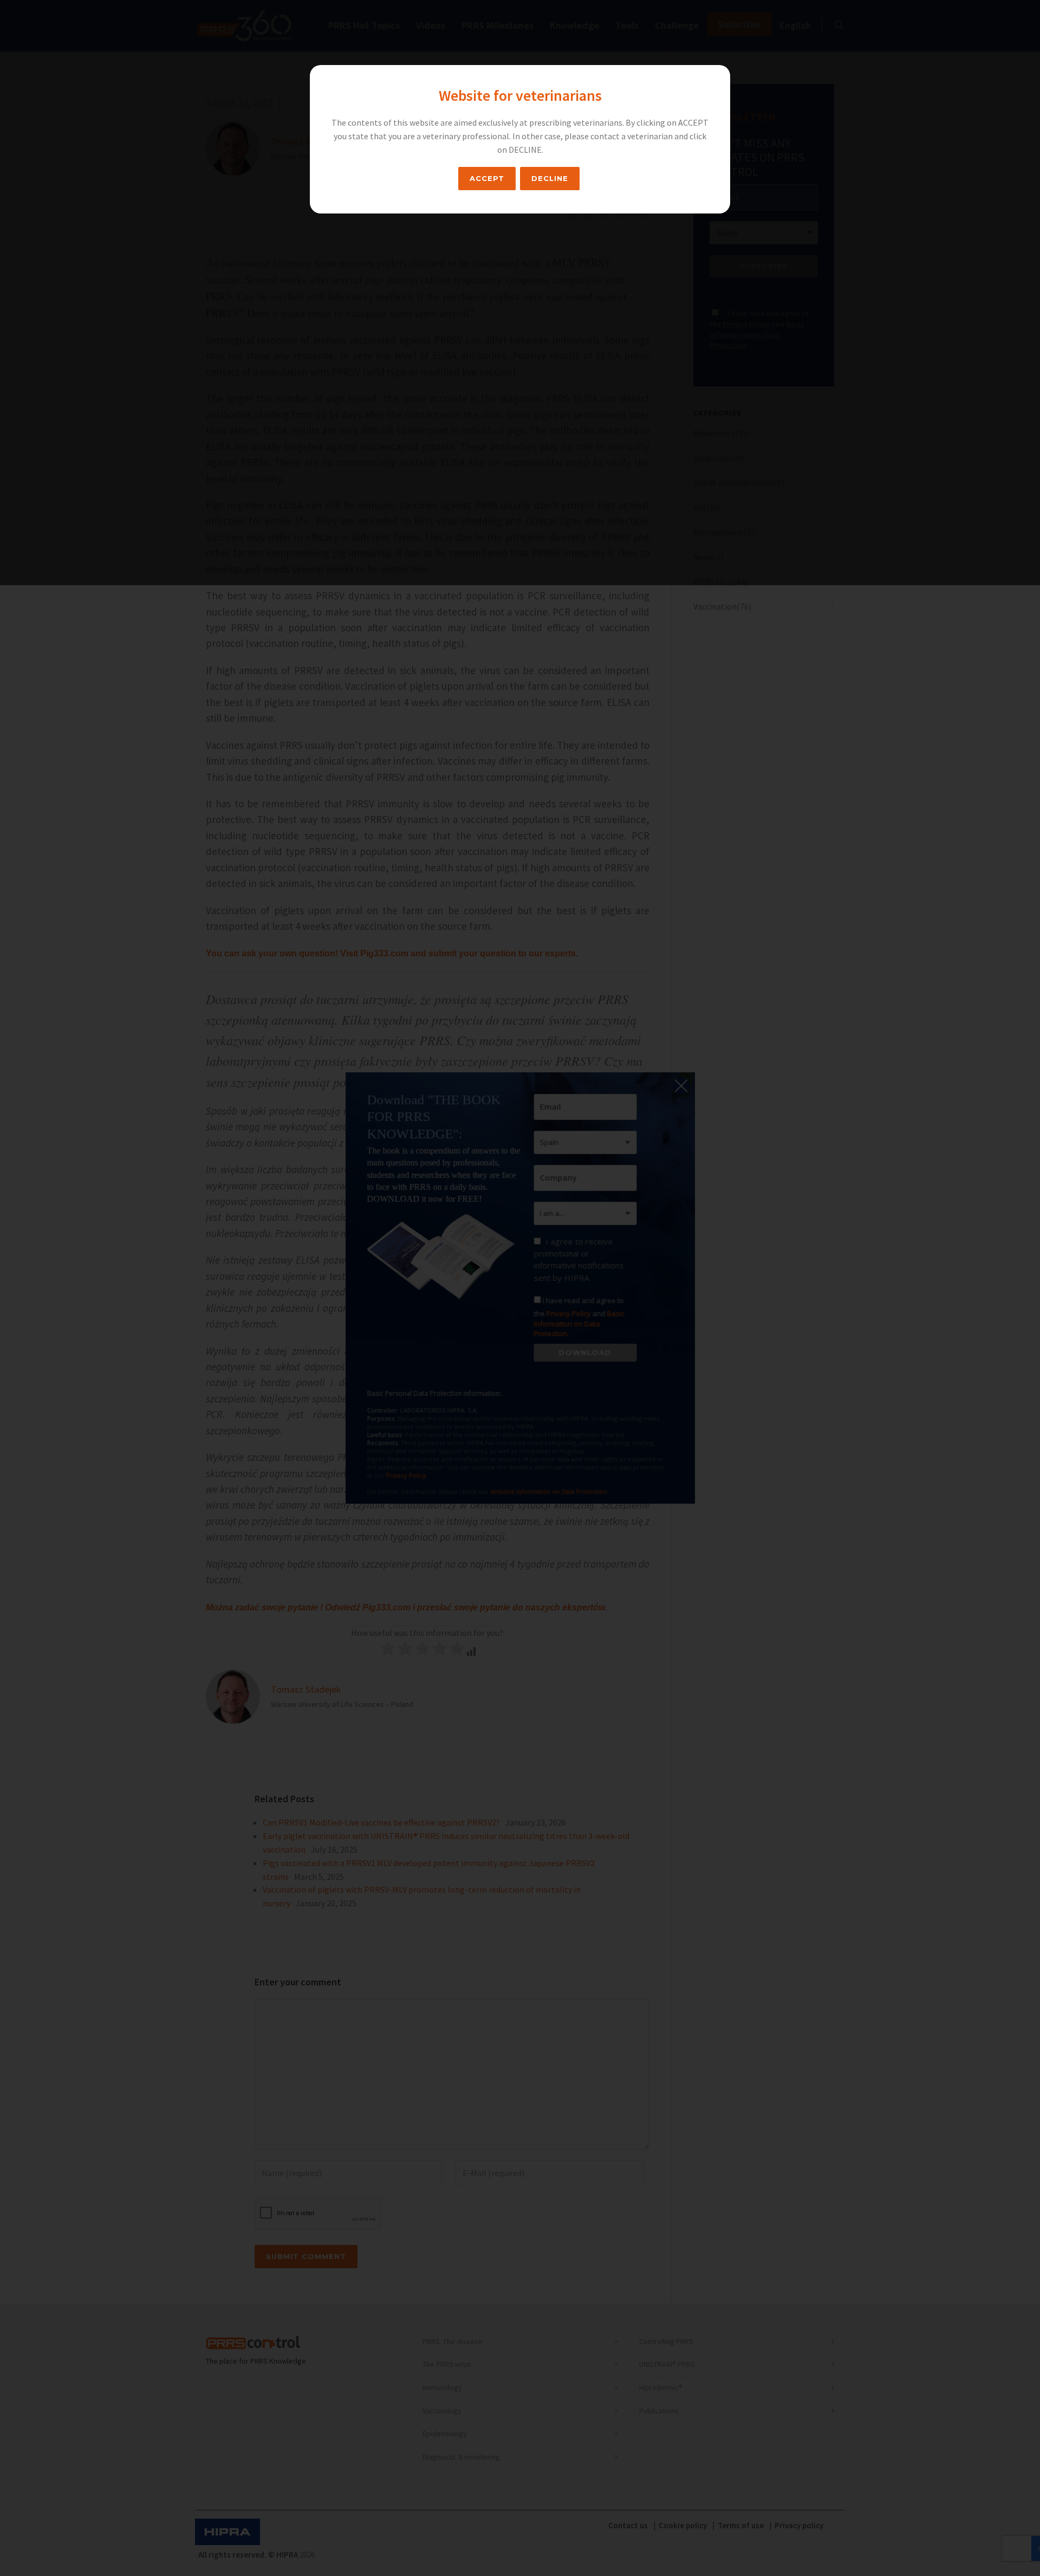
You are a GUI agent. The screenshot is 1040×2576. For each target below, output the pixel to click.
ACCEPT (487, 178)
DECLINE (550, 178)
